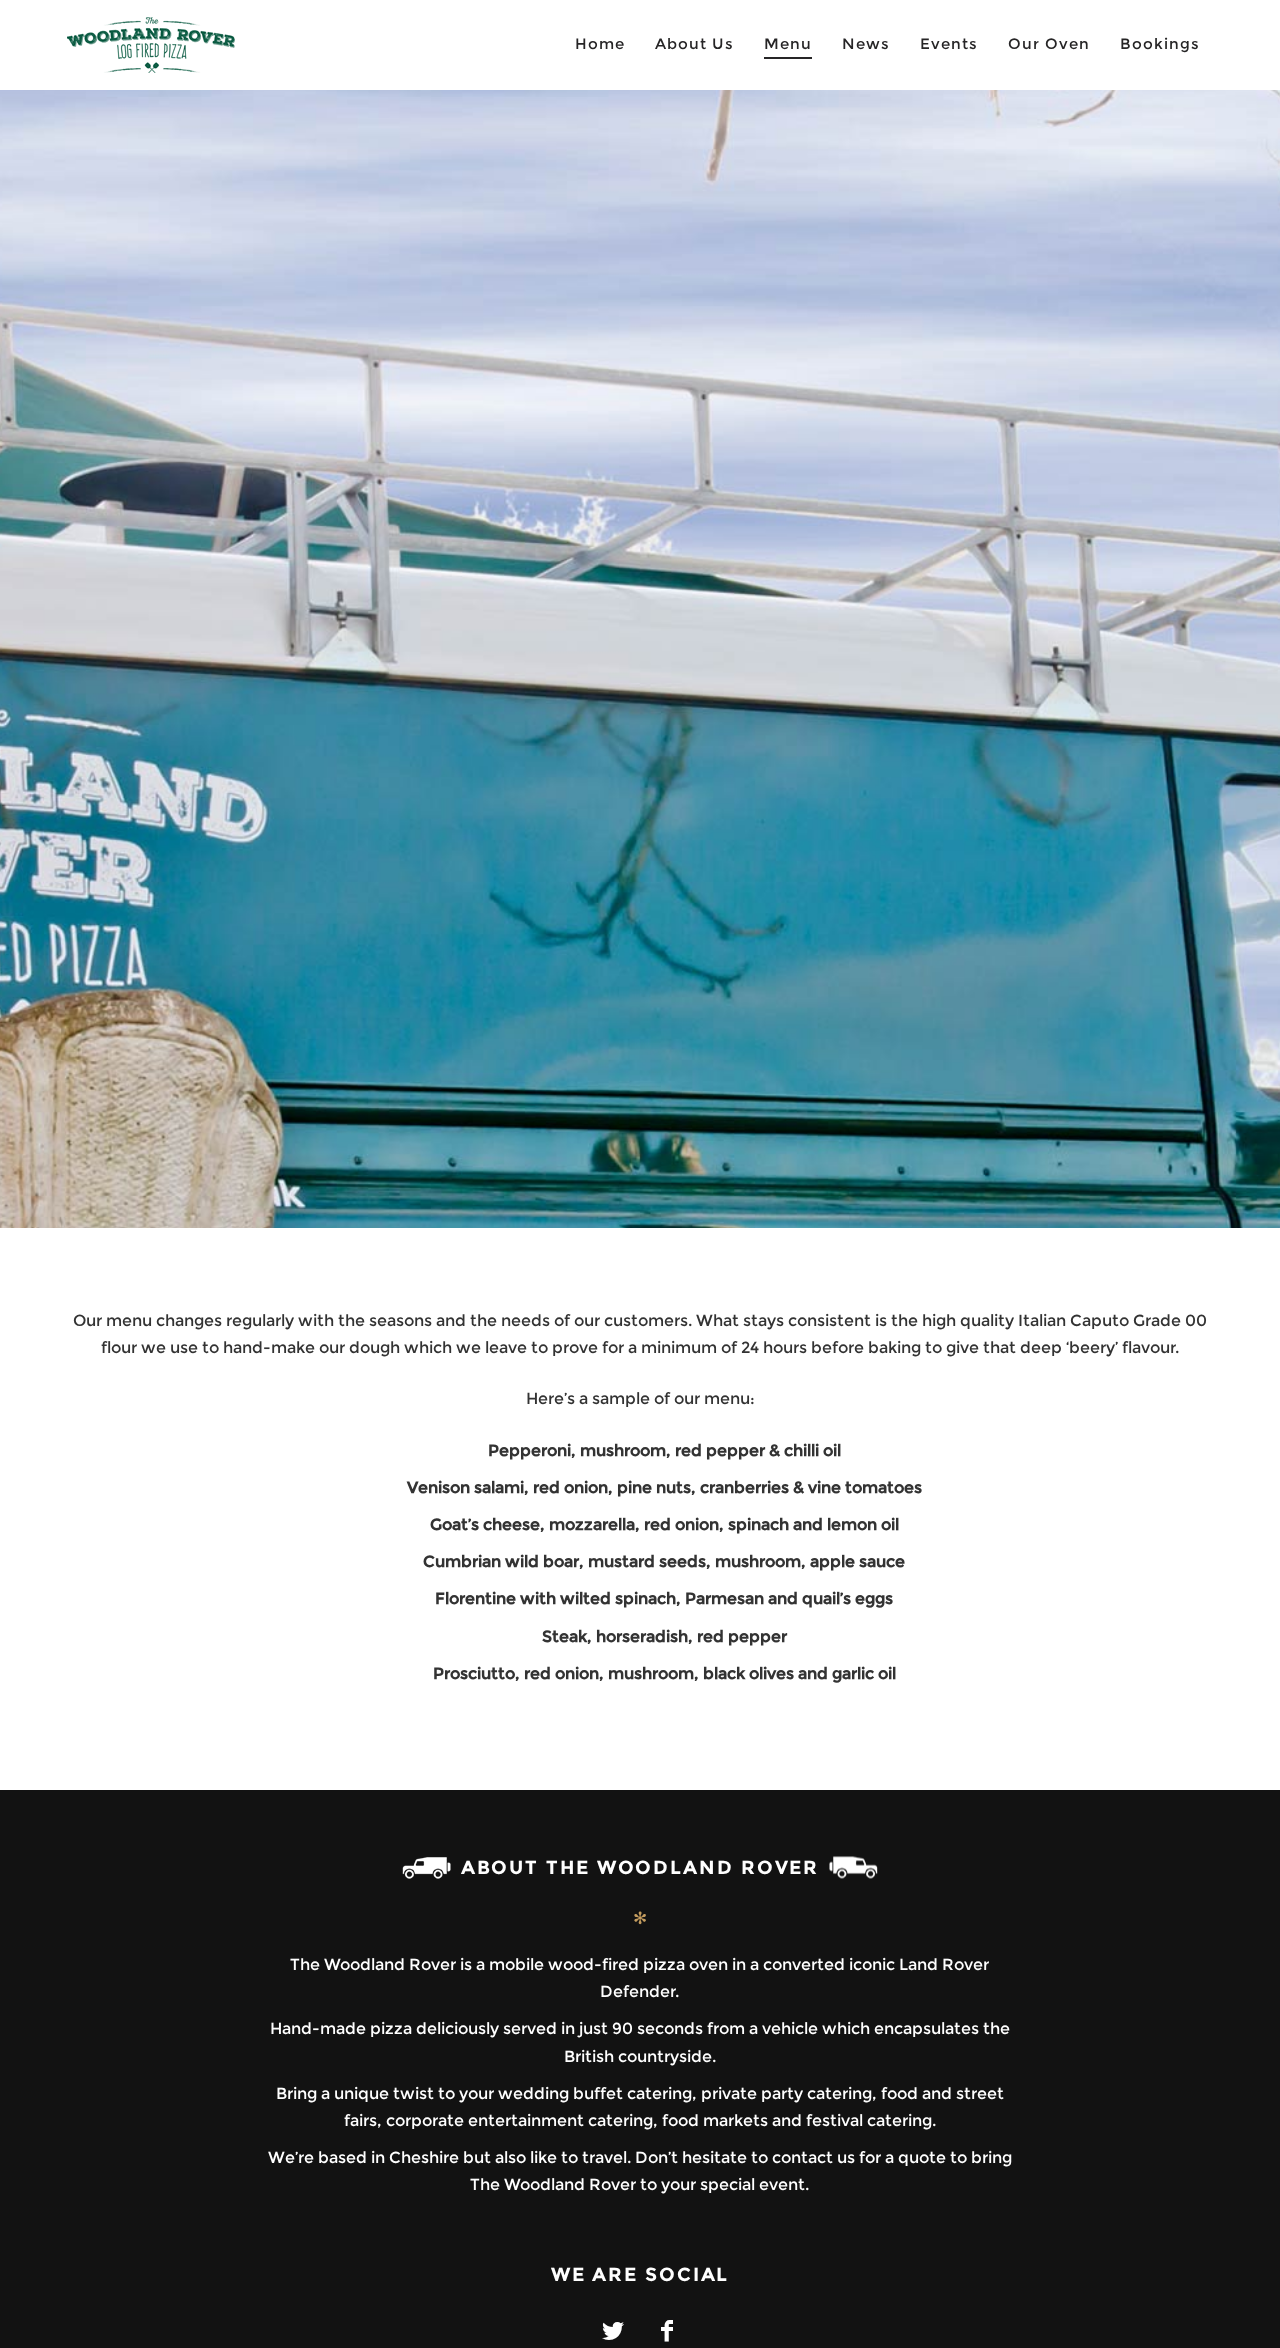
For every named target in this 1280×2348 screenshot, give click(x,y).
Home (600, 43)
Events (949, 43)
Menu (788, 43)
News (866, 43)
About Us (694, 43)
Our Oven (1049, 43)
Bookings (1160, 43)
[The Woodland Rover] (184, 45)
